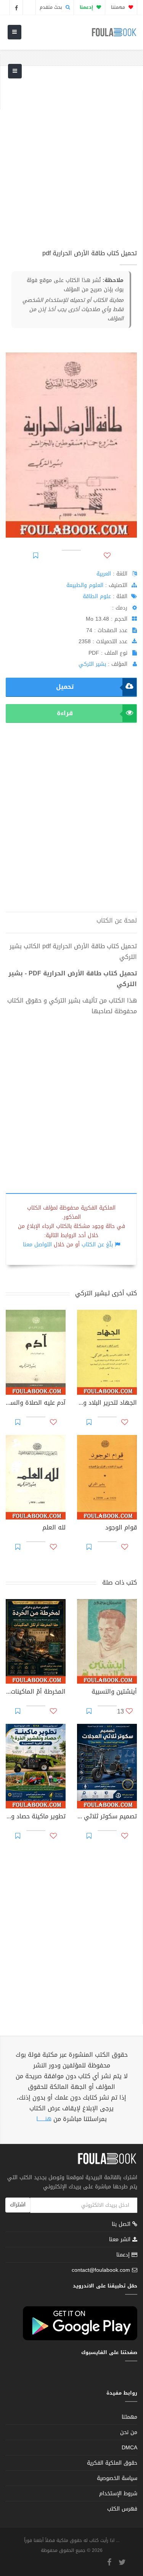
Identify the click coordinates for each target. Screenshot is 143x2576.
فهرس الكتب (122, 2509)
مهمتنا (119, 7)
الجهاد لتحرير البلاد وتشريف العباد (107, 1404)
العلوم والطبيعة (85, 585)
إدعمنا (124, 2255)
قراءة (65, 713)
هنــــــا (44, 2119)
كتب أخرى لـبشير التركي (106, 1293)
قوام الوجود (121, 1528)
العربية (104, 574)
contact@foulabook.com (101, 2270)
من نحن (129, 2432)
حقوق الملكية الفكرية (112, 2463)
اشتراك (18, 2205)
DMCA (129, 2448)
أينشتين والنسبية (114, 1692)
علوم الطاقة (97, 596)
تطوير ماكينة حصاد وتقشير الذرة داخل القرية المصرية (36, 1817)
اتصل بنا (122, 2225)
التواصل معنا (37, 1245)
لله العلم (54, 1528)
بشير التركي (92, 664)
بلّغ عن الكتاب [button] (97, 1245)
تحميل (65, 687)
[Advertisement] (71, 162)
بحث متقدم (52, 7)
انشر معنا (121, 2239)
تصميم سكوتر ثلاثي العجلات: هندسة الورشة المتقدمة (107, 1817)
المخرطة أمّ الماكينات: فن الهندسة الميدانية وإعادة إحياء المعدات (36, 1692)
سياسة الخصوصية (117, 2478)
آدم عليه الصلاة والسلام (36, 1404)
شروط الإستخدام (118, 2494)
